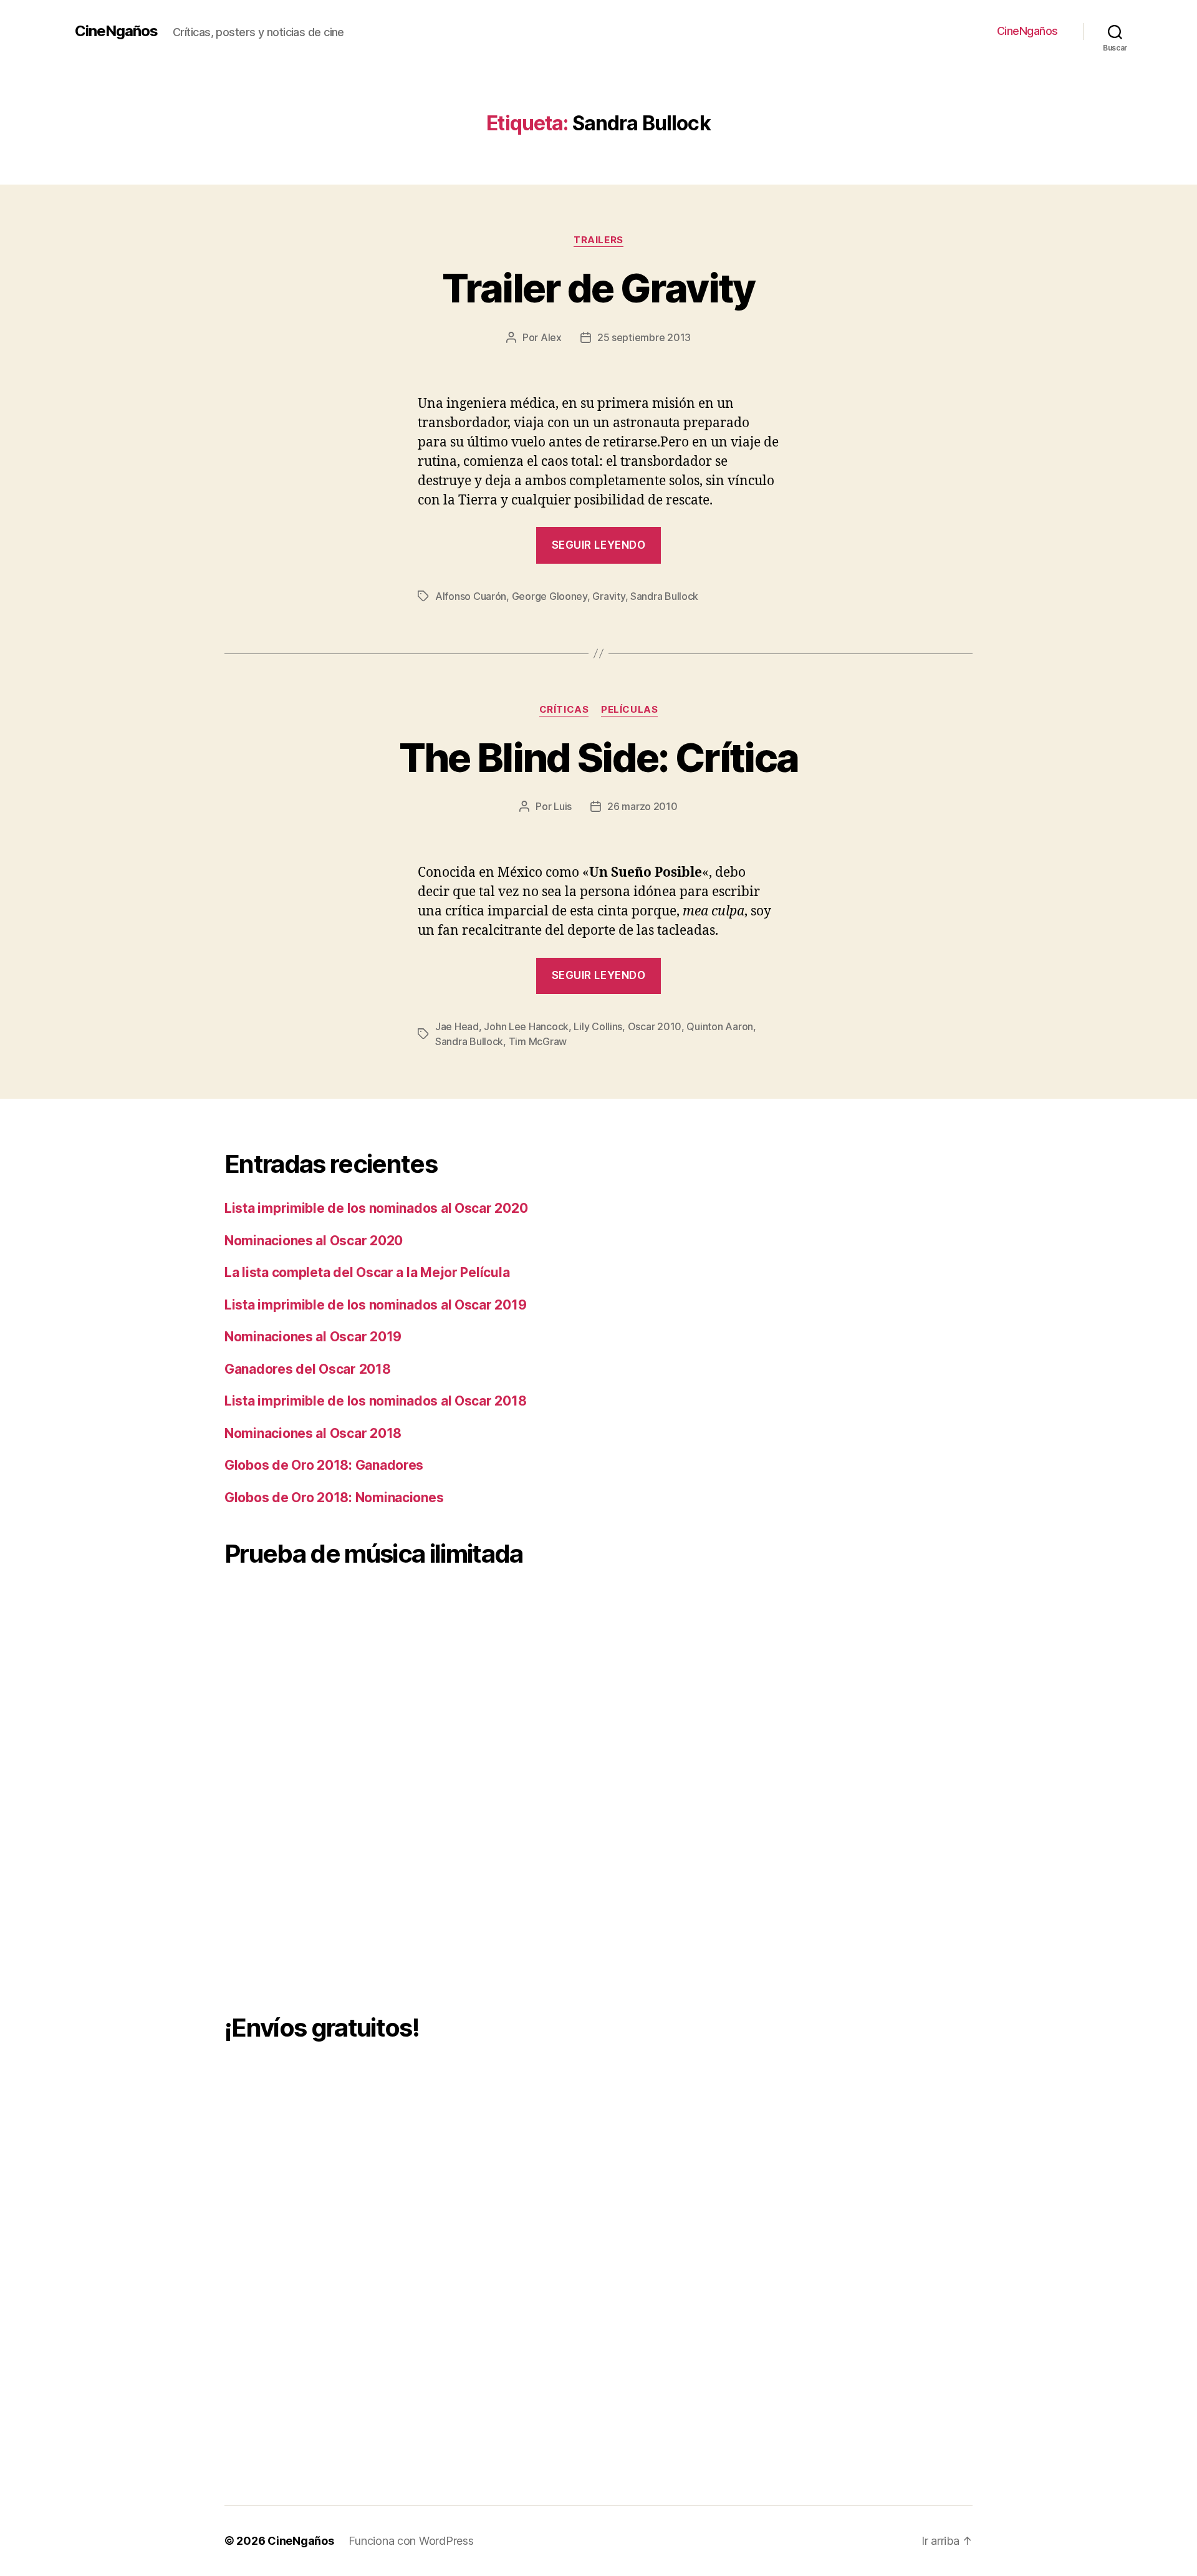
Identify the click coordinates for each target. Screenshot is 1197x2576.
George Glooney (550, 596)
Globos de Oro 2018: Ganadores (324, 1465)
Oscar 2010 (655, 1026)
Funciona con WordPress (411, 2541)
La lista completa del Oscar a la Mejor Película (367, 1272)
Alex (551, 337)
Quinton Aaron (720, 1026)
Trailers (598, 240)
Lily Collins (598, 1026)
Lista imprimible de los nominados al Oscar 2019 (375, 1305)
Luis (563, 806)
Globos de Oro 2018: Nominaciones (334, 1498)
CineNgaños (116, 31)
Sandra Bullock (664, 596)
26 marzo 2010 (642, 806)
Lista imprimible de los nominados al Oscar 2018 (375, 1401)
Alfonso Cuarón (471, 596)
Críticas (564, 710)
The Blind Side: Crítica (599, 757)
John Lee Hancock (526, 1026)
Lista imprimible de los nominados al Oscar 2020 (376, 1208)
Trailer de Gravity (598, 288)
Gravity (608, 596)
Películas (629, 710)
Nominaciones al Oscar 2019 (313, 1337)
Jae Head (457, 1026)
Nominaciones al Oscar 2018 (313, 1433)
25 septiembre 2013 (644, 337)
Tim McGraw (538, 1041)
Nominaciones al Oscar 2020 (314, 1241)
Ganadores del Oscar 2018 (308, 1369)
